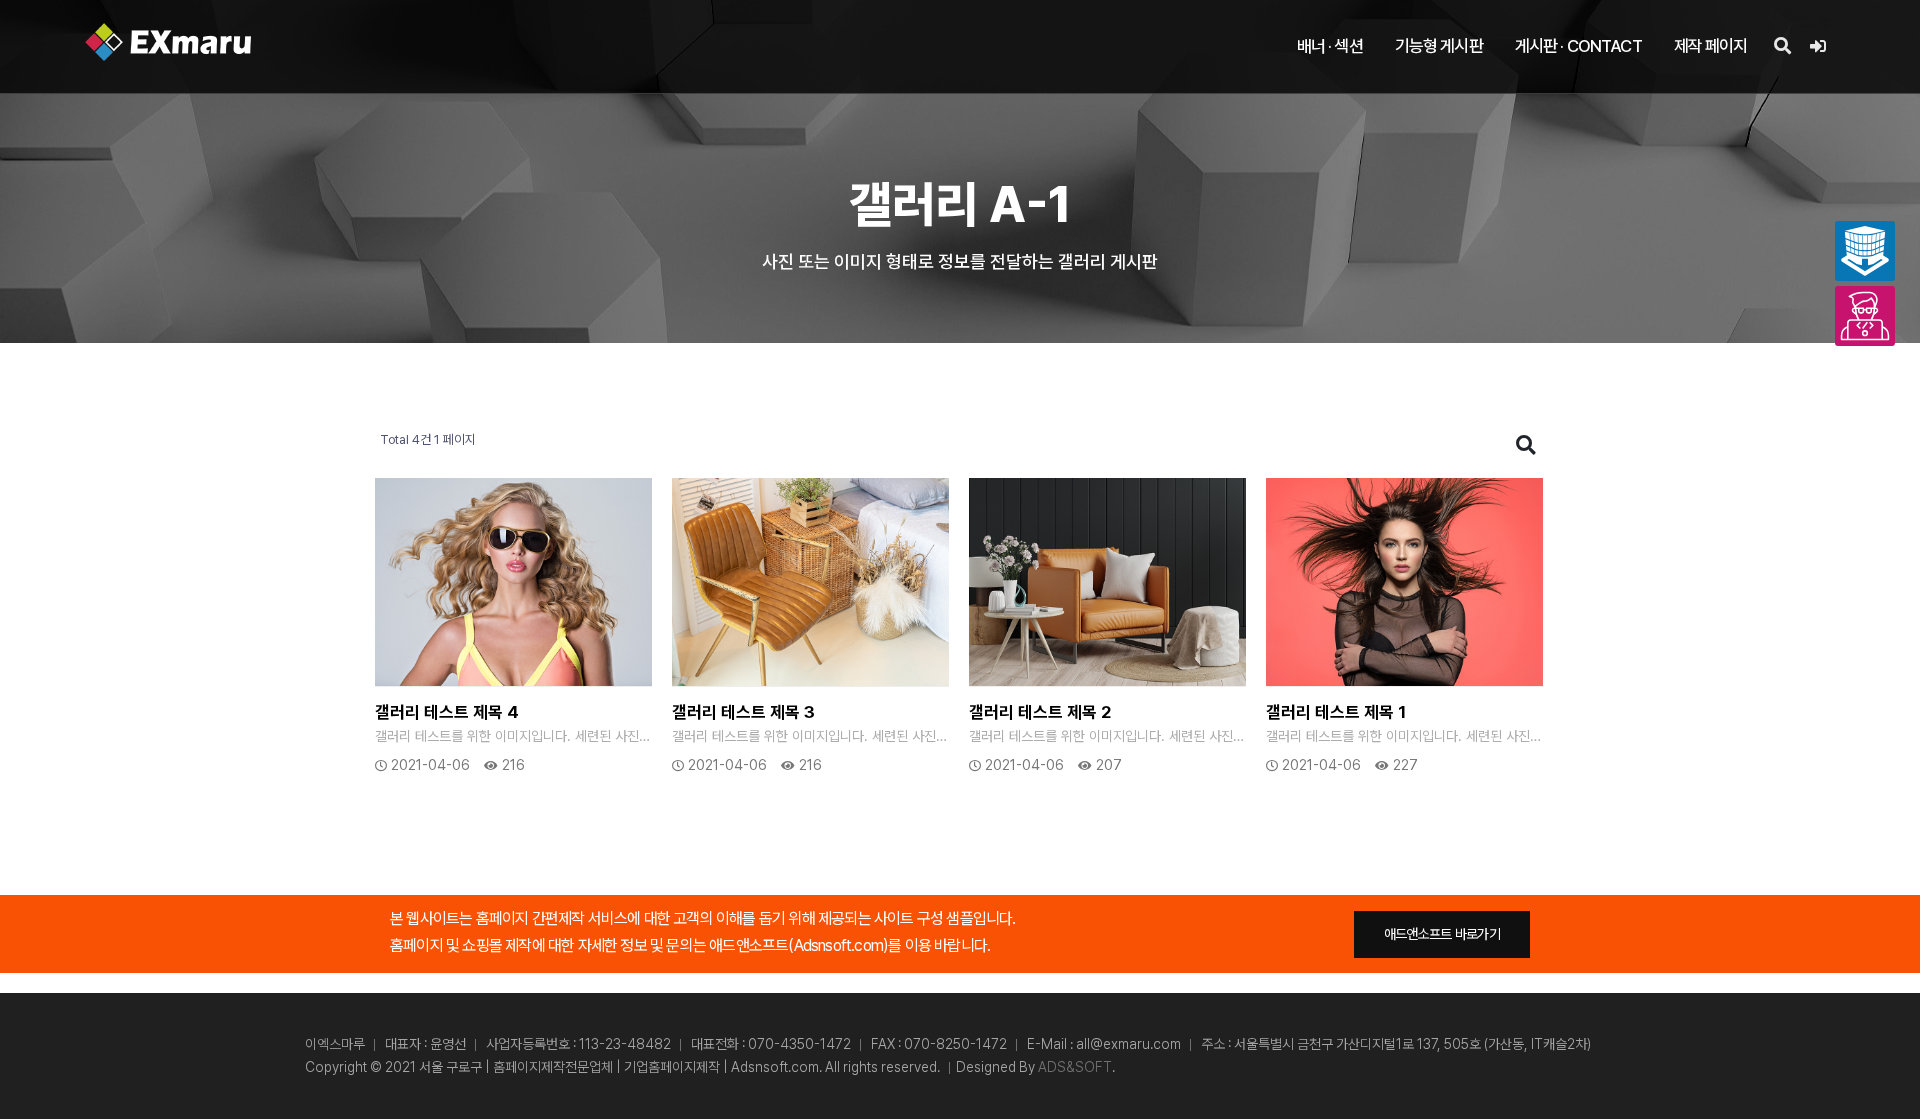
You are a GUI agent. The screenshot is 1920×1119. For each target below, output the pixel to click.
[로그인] (1817, 46)
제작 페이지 (1711, 46)
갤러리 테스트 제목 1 (1336, 712)
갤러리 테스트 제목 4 (447, 712)
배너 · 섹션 (1330, 46)
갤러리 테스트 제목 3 (743, 712)
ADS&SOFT (1075, 1067)
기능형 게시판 (1439, 46)
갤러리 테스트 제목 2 (1040, 712)
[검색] (1782, 46)
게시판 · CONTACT (1578, 46)
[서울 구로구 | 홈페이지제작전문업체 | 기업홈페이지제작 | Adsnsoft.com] (168, 42)
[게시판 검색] (1526, 445)
